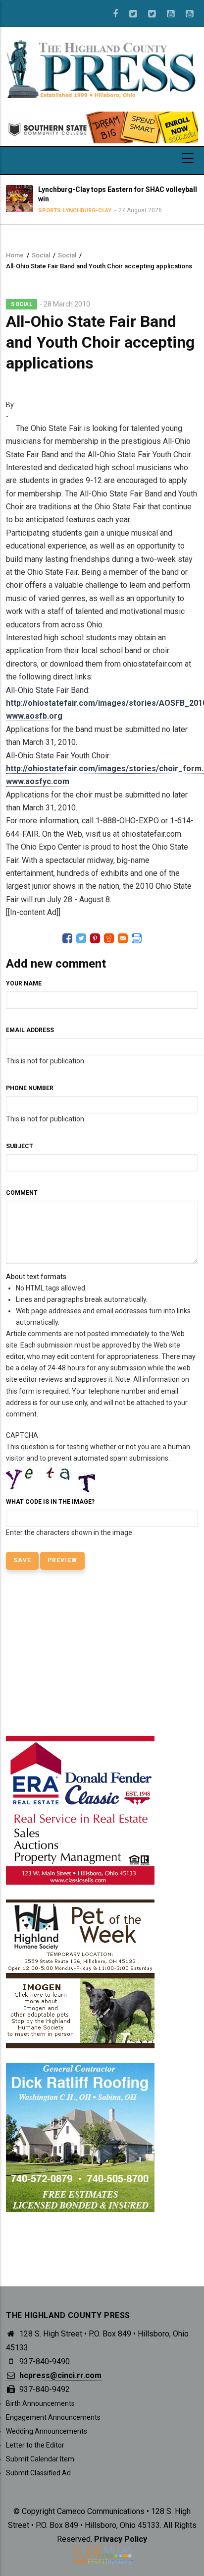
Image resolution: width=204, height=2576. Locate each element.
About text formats (36, 1277)
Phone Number (30, 1088)
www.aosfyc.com (38, 781)
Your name (24, 983)
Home (15, 255)
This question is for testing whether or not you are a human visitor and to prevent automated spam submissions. (98, 1484)
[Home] (102, 68)
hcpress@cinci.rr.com (59, 2375)
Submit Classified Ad (38, 2473)
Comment (22, 1193)
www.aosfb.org (34, 716)
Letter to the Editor (35, 2445)
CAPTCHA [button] (22, 1435)
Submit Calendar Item (40, 2459)
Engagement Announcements (53, 2417)
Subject (20, 1146)
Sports (48, 211)
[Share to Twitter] (81, 938)
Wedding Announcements (47, 2431)
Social (41, 255)
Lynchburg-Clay (85, 211)
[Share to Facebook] (67, 938)
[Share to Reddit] (109, 938)
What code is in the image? (50, 1502)
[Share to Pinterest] (95, 938)
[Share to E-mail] (123, 938)
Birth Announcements (40, 2403)
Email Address (30, 1030)
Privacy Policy (121, 2539)
